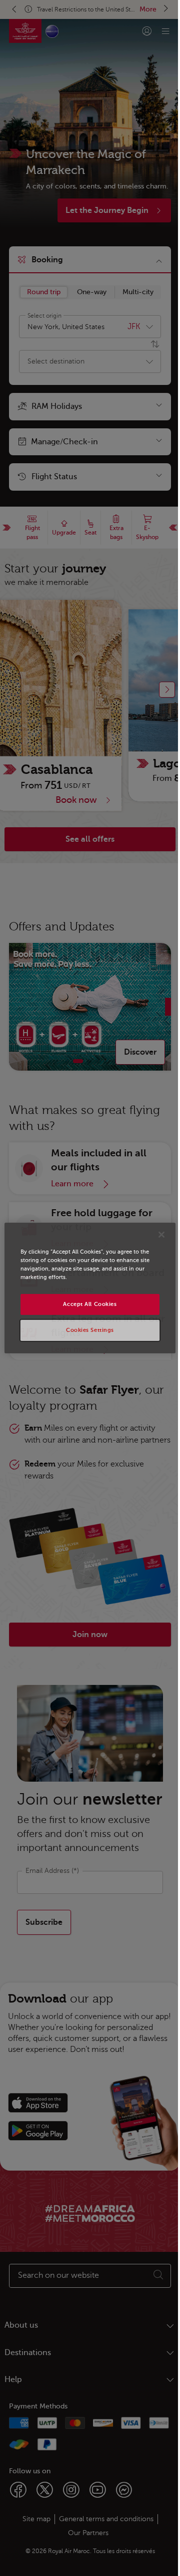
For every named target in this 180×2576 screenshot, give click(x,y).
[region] (90, 1288)
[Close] (161, 1235)
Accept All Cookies (90, 1304)
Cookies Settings (90, 1330)
